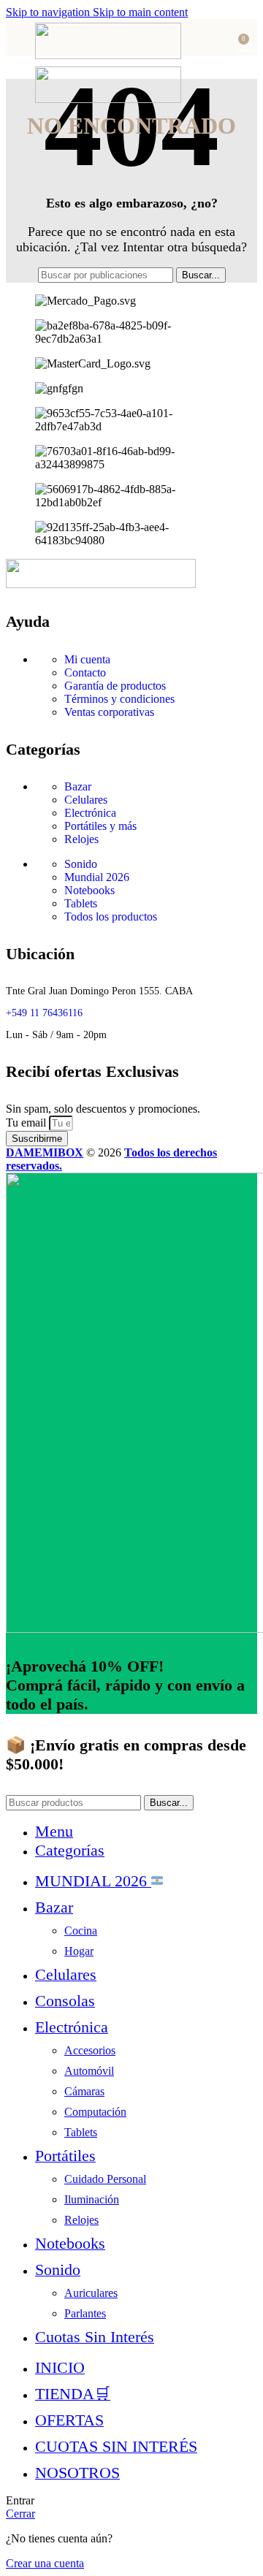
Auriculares (91, 2293)
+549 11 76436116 (44, 1013)
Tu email (27, 1123)
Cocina (81, 1931)
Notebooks (89, 890)
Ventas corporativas (109, 712)
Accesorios (90, 2050)
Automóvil (89, 2071)
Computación (95, 2112)
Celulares (86, 800)
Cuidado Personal (105, 2179)
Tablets (81, 903)
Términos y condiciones (119, 699)
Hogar (79, 1951)
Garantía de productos (115, 686)
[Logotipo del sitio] (108, 55)
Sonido (81, 864)
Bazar (78, 786)
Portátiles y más (100, 826)
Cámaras (84, 2091)
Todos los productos (111, 917)
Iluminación (92, 2199)
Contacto (85, 672)
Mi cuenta (87, 659)
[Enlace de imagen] (101, 584)
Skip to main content (140, 12)
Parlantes (85, 2313)
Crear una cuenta (45, 2563)
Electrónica (90, 813)
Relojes (81, 839)
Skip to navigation (49, 12)
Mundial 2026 (97, 877)
